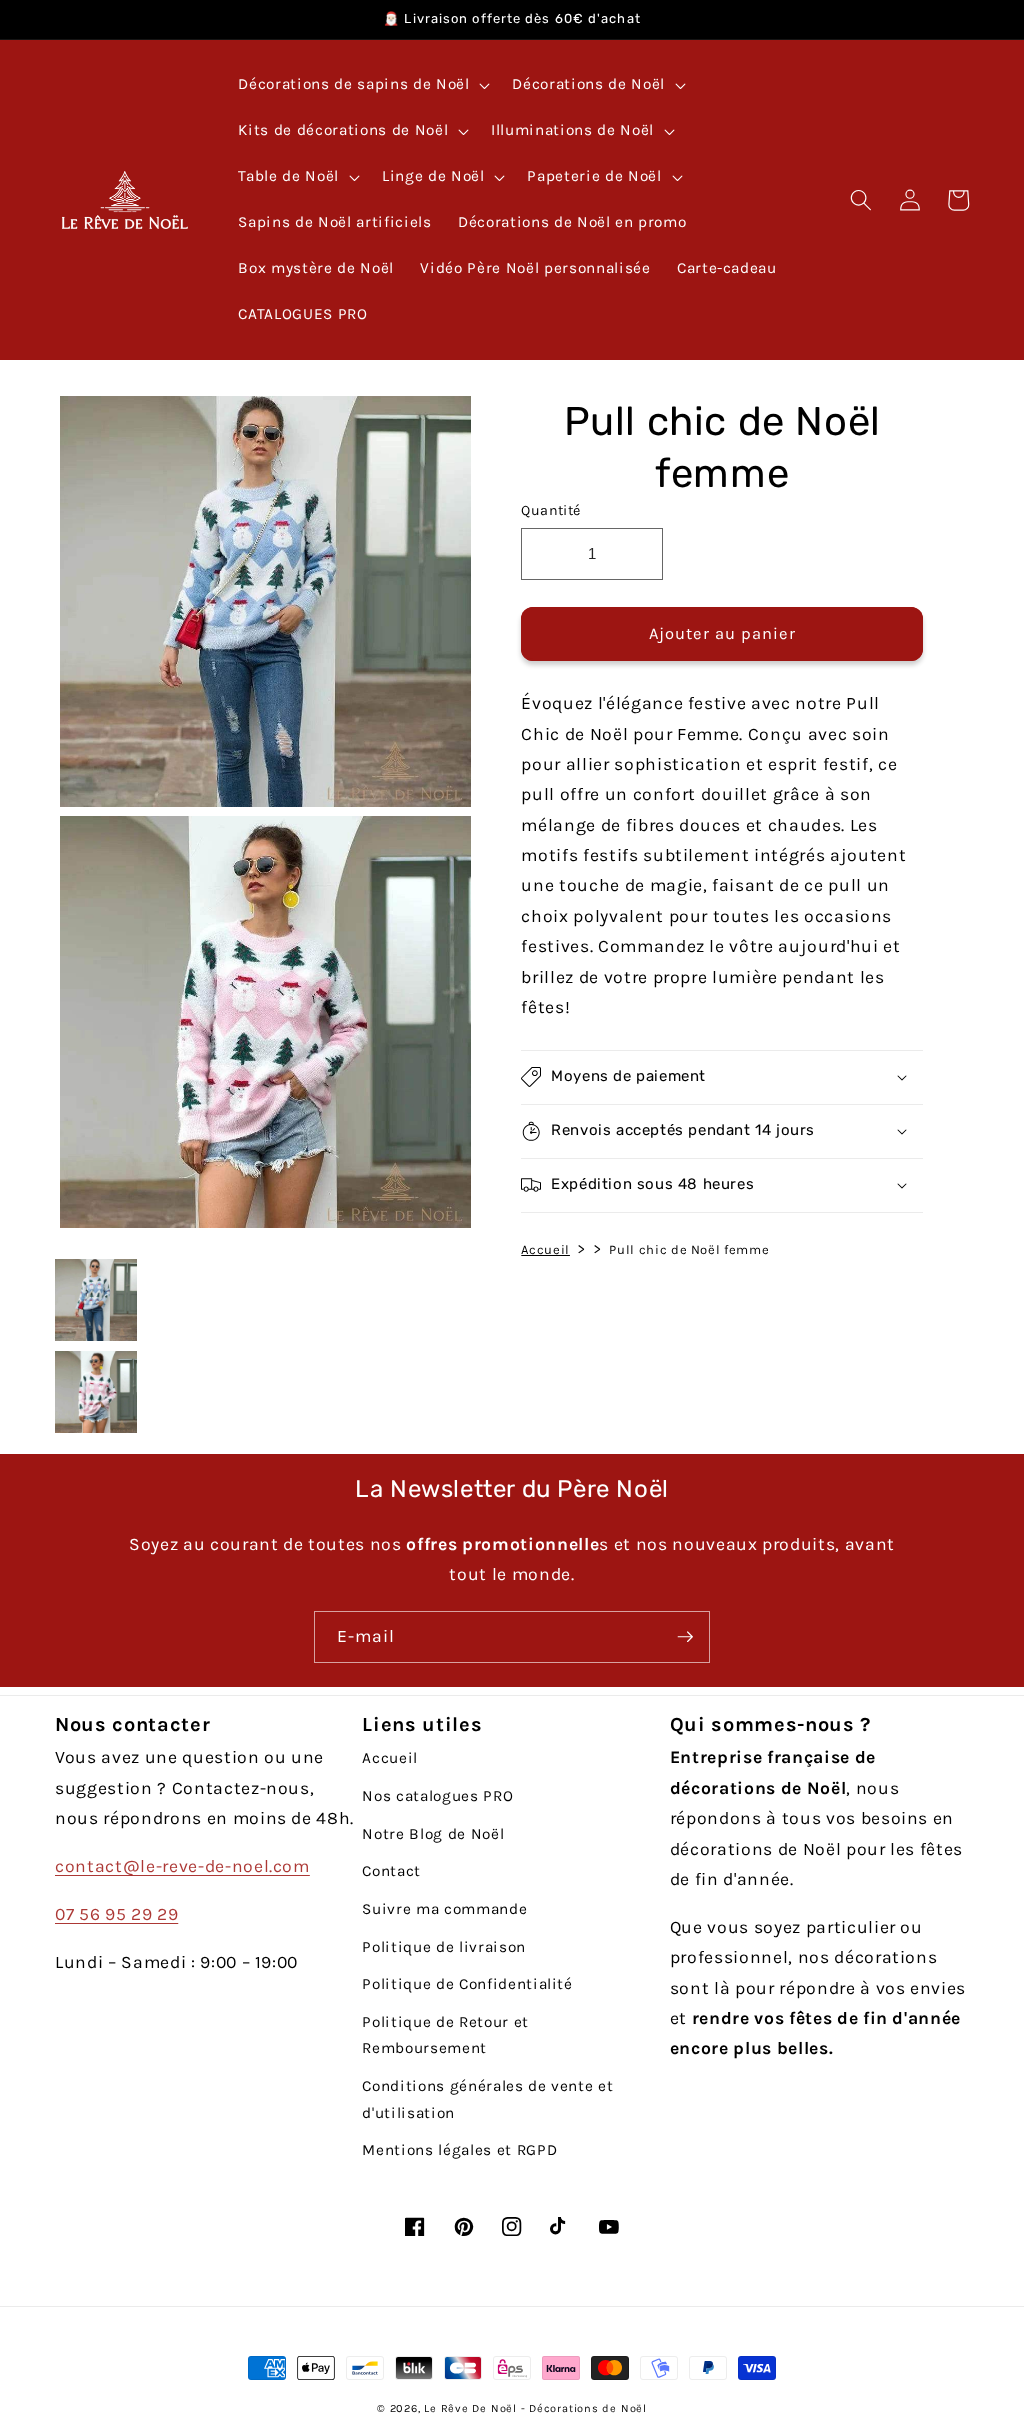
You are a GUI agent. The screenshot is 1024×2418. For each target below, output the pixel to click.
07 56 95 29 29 (116, 1914)
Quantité (551, 510)
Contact (391, 1871)
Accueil (545, 1249)
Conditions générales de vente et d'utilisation (487, 2099)
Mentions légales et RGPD (459, 2150)
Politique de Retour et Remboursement (445, 2035)
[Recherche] (861, 200)
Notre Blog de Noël (433, 1834)
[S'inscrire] (685, 1637)
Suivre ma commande (444, 1909)
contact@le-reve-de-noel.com (182, 1866)
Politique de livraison (444, 1947)
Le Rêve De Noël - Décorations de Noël (535, 2408)
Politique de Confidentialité (467, 1984)
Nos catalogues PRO (437, 1796)
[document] (260, 816)
